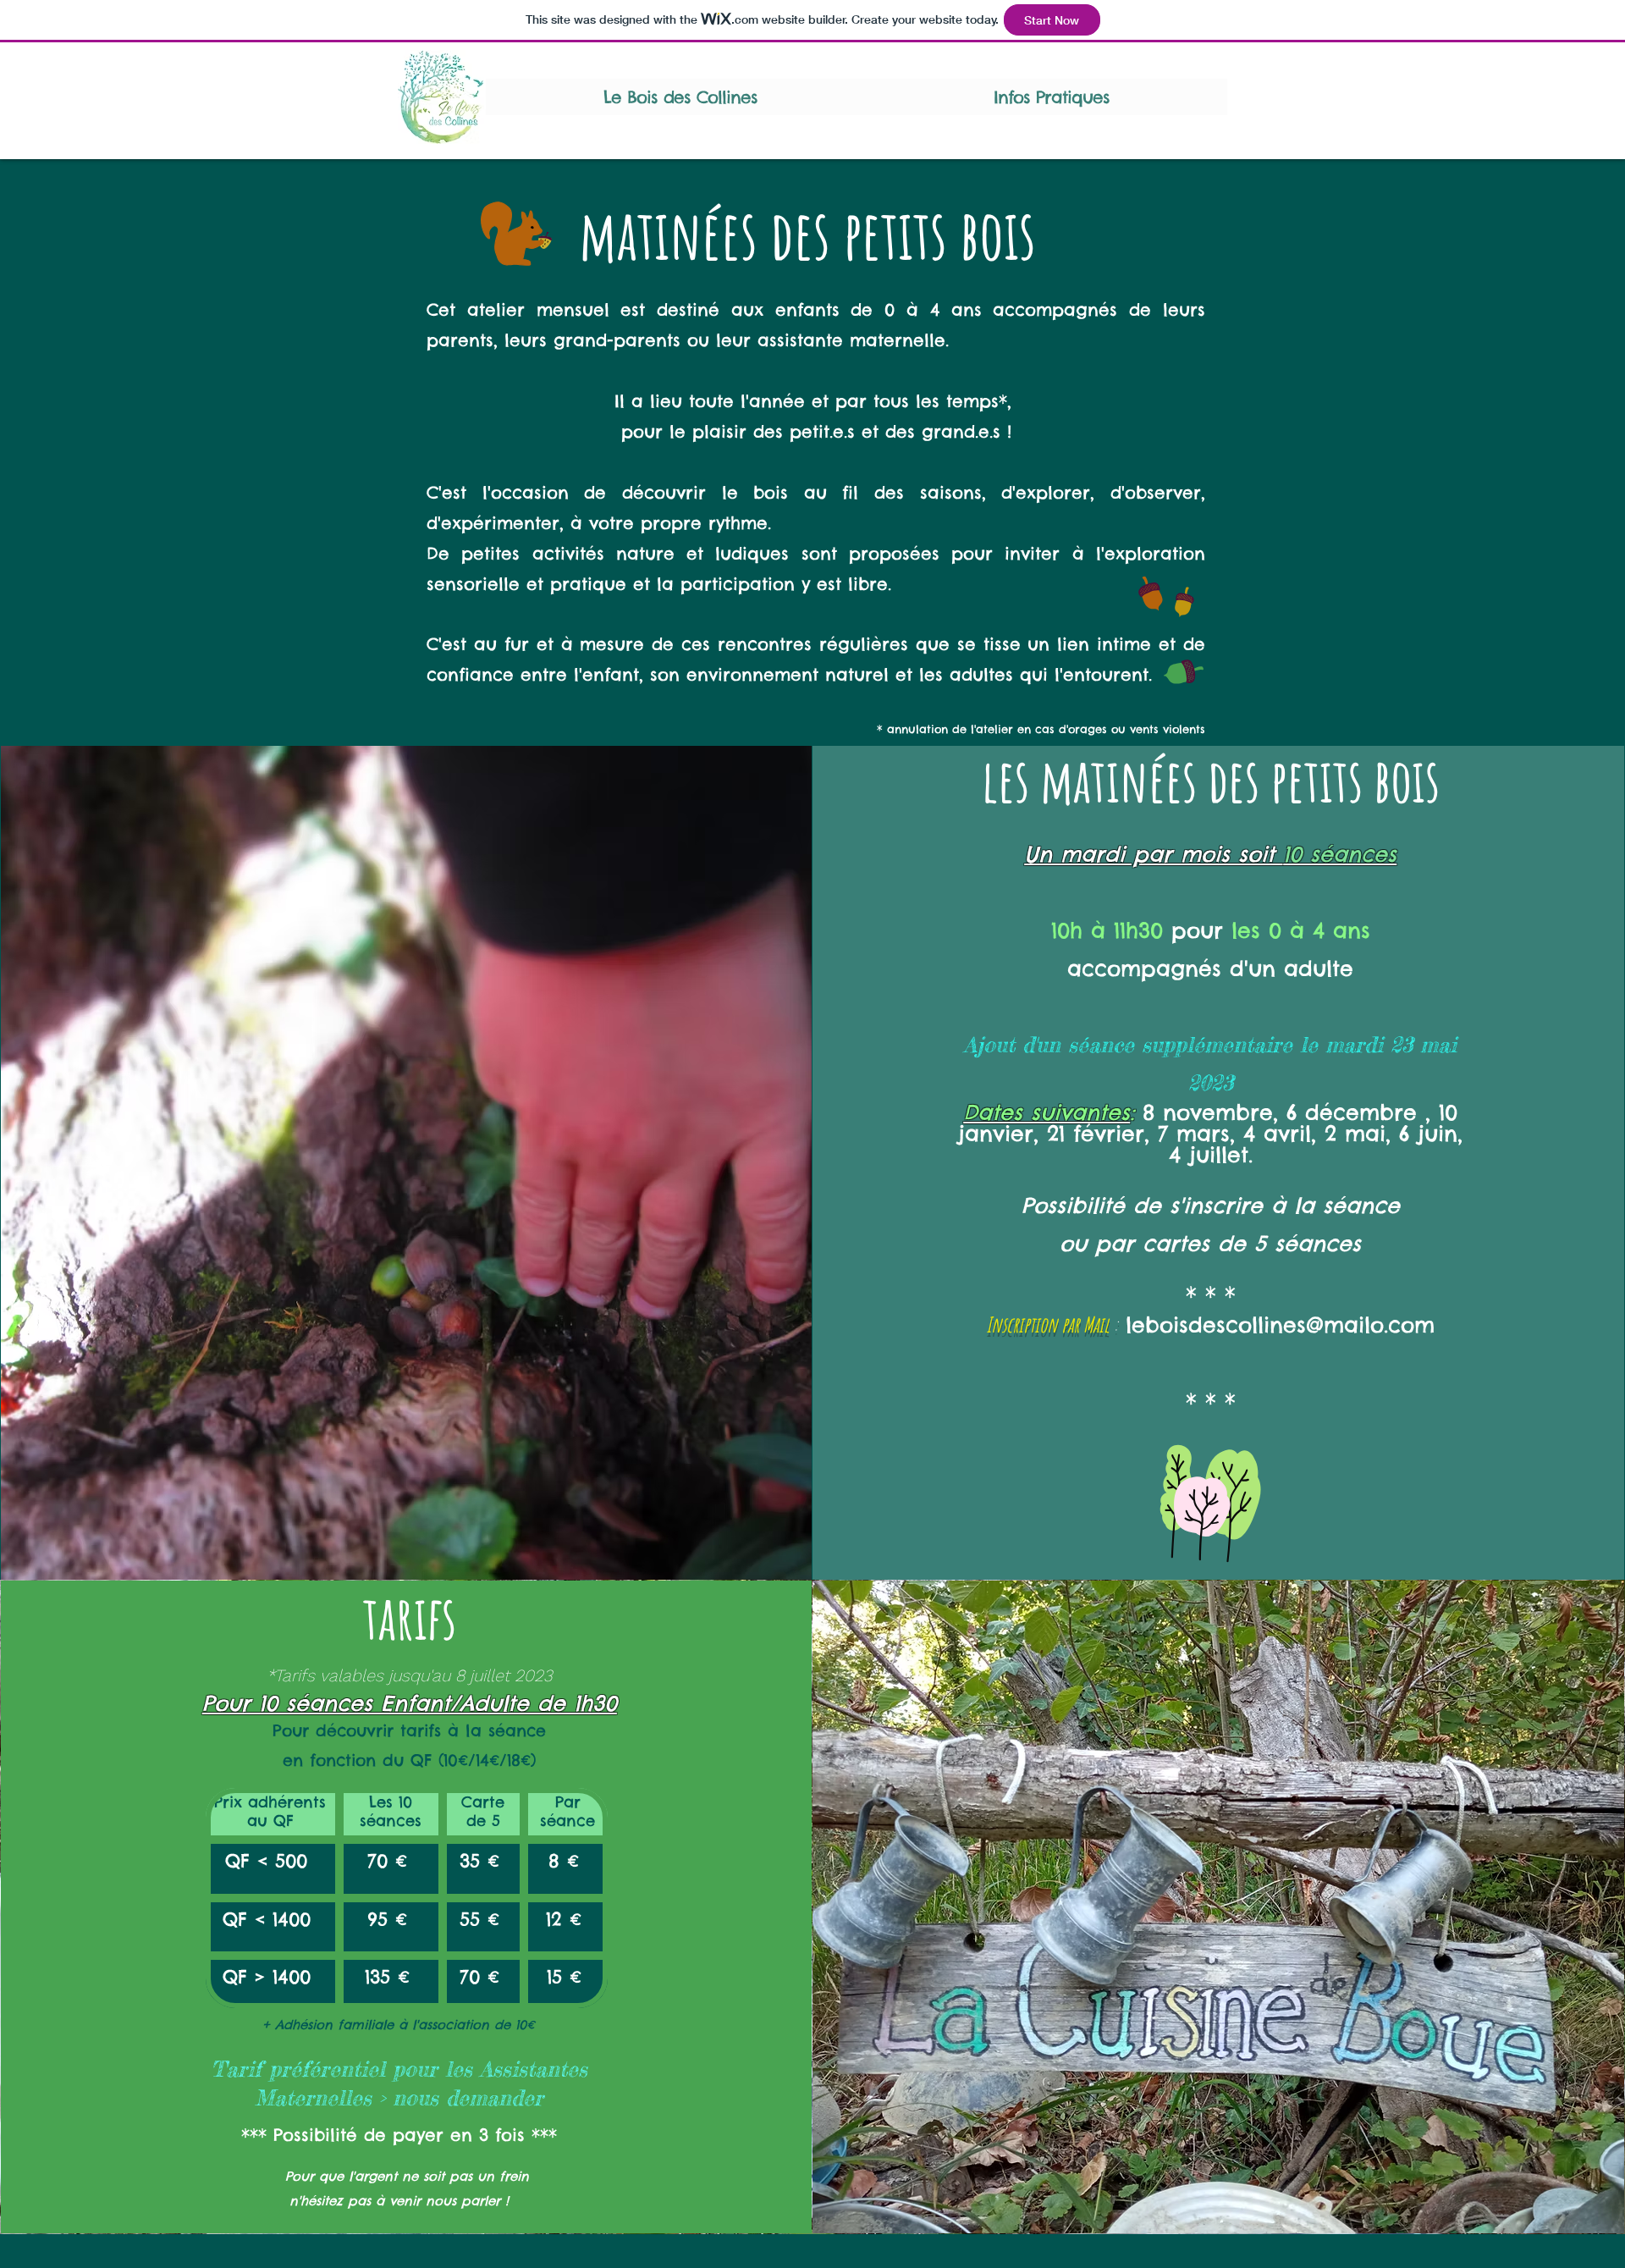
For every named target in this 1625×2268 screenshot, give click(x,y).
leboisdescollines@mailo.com (1280, 1325)
